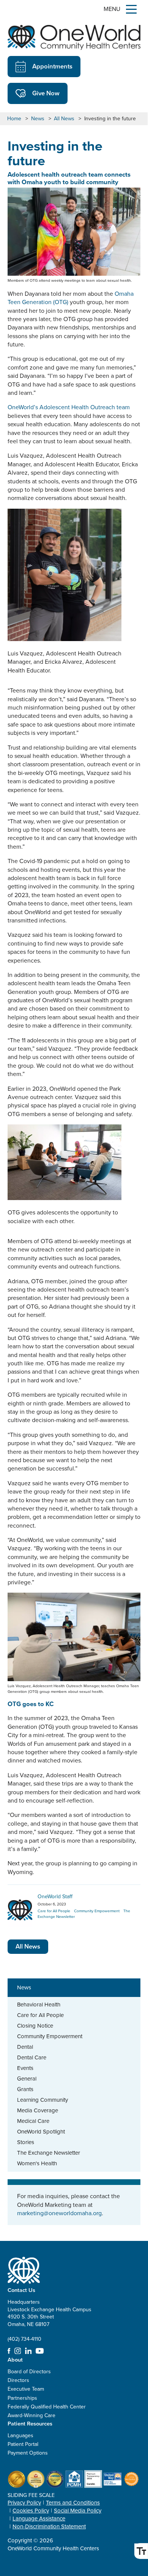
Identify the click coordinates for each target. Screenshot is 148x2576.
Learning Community (43, 2100)
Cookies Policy (31, 2511)
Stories (26, 2142)
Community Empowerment (50, 2036)
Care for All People (40, 2015)
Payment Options (28, 2453)
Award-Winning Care (31, 2415)
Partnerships (22, 2398)
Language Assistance (39, 2519)
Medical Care (33, 2121)
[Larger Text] (141, 2551)
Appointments (52, 66)
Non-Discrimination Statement (49, 2526)
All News (64, 119)
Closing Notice (35, 2026)
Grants (25, 2089)
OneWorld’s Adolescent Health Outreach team (69, 407)
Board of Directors (29, 2372)
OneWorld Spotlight (41, 2132)
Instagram (18, 2351)
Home (14, 119)
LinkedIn (28, 2351)
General (27, 2079)
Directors (18, 2380)
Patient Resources (30, 2423)
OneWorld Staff (55, 1897)
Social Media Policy (78, 2511)
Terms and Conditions (73, 2503)
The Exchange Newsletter (49, 2153)
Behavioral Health (39, 2005)
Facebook (9, 2351)
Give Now (46, 93)
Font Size (141, 2551)
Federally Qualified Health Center (47, 2407)
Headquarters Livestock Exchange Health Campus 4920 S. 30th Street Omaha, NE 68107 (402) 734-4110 (50, 2321)
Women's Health (37, 2163)
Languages (20, 2435)
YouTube (40, 2351)
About (15, 2359)
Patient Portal (23, 2444)
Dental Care (32, 2057)
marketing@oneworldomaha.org (59, 2213)
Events (25, 2068)
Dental (25, 2047)
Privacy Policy (24, 2503)
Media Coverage (38, 2110)
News (38, 119)
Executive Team (26, 2389)
